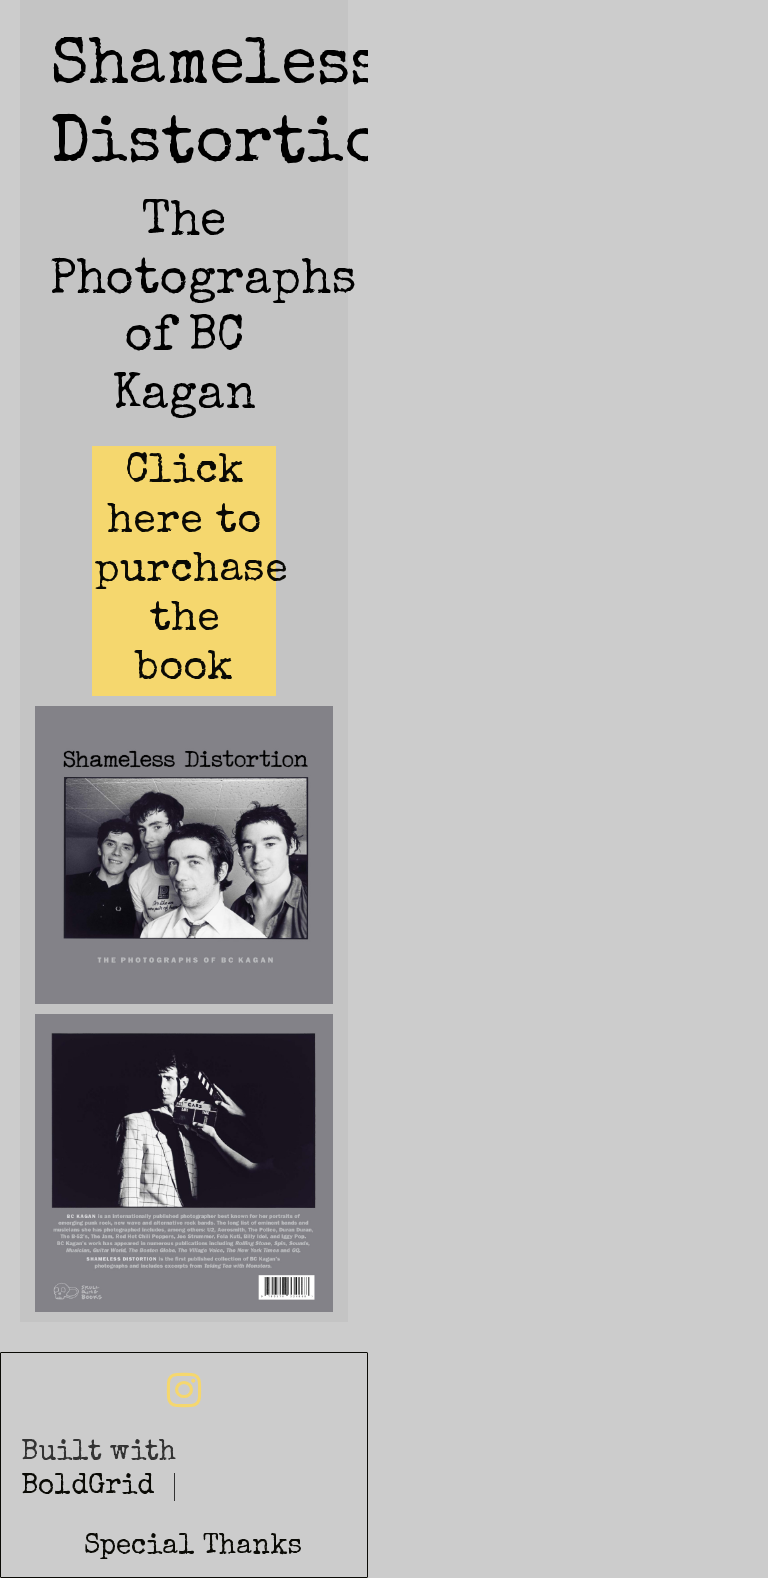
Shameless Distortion (423, 11)
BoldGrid (87, 1487)
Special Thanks (193, 1547)
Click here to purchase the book (191, 571)
